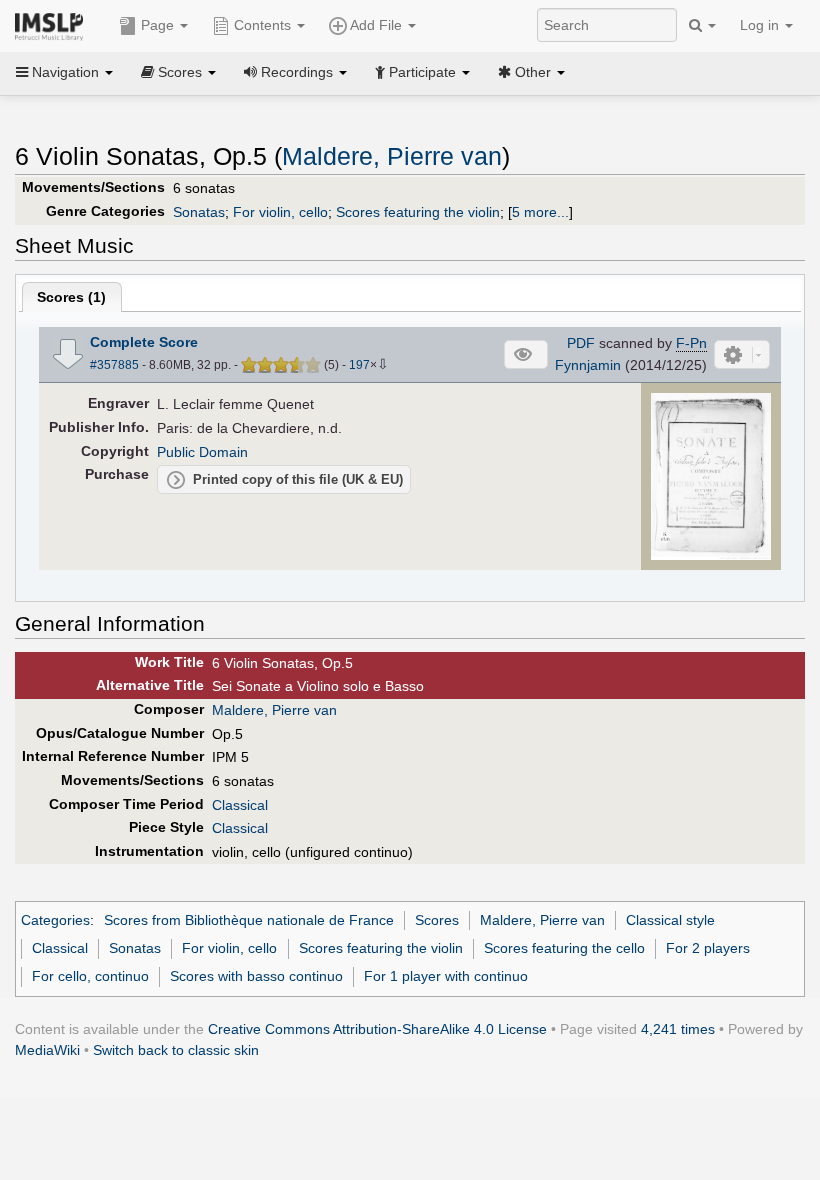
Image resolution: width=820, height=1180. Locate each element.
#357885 (114, 365)
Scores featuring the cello (564, 948)
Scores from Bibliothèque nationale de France (249, 920)
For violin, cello (280, 212)
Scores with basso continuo (256, 976)
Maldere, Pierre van (392, 156)
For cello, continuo (90, 976)
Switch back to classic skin (176, 1050)
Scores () (71, 297)
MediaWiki (47, 1050)
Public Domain (202, 452)
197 (359, 365)
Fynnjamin (588, 365)
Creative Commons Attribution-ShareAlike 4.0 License (377, 1029)
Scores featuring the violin (418, 212)
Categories (55, 920)
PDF (581, 343)
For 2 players (708, 948)
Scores (437, 920)
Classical (240, 805)
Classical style (670, 920)
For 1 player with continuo (446, 976)
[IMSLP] (53, 25)
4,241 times (678, 1029)
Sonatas (199, 212)
